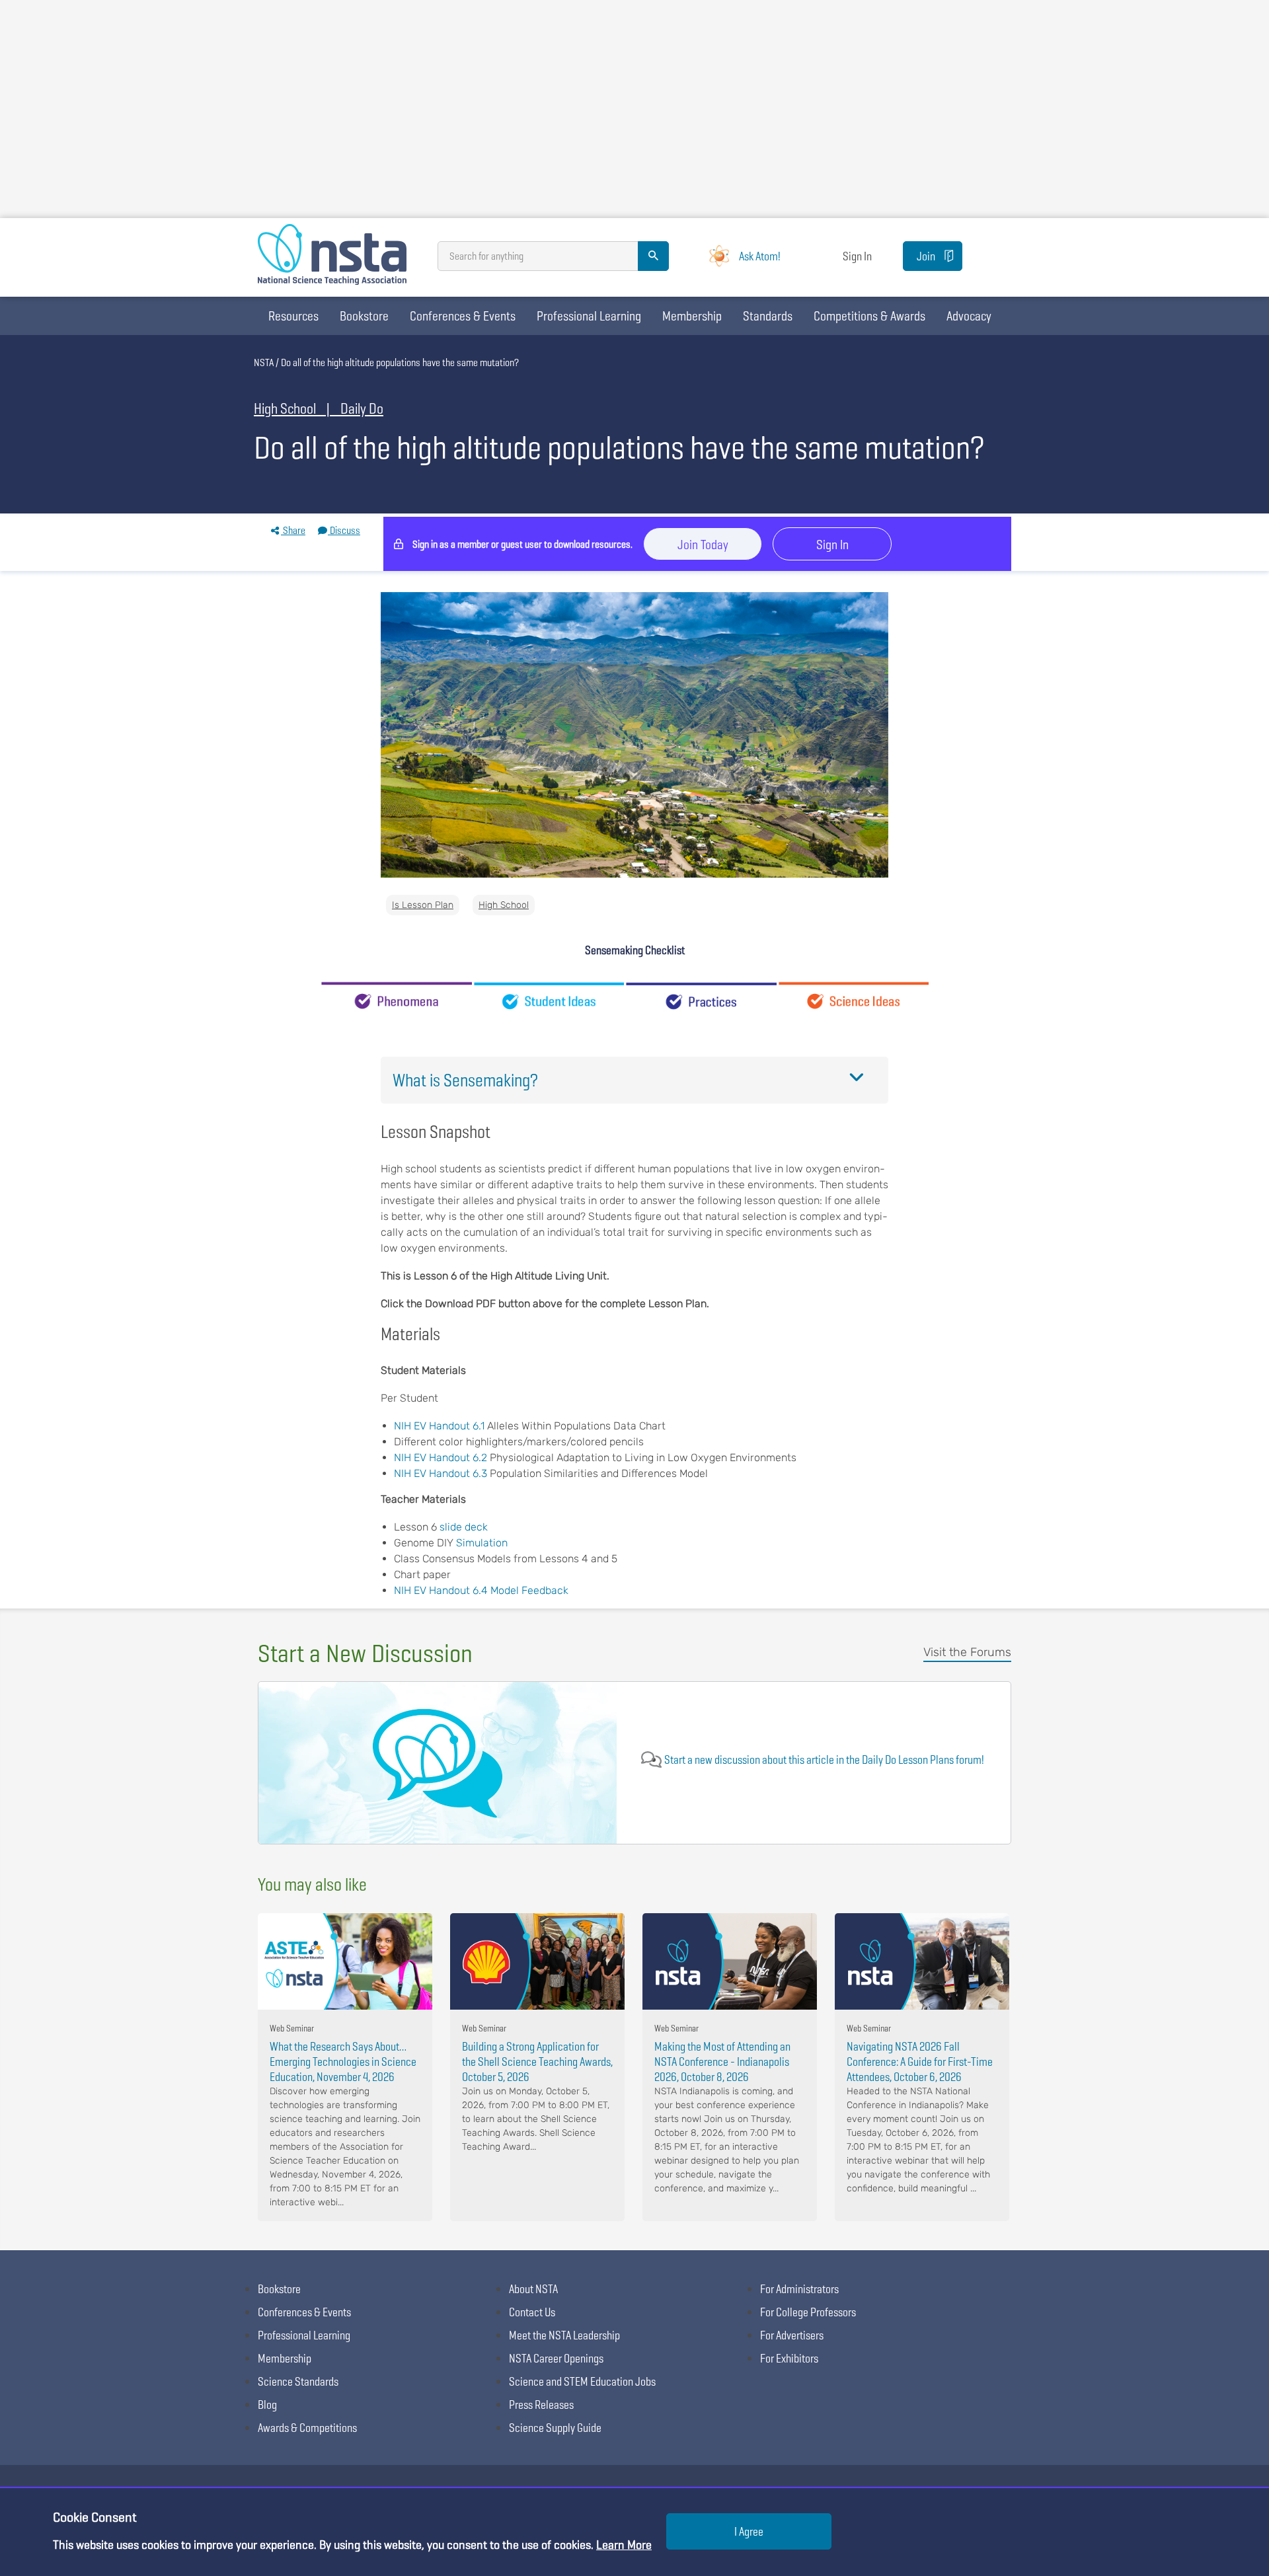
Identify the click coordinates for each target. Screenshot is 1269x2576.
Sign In (857, 256)
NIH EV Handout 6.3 (442, 1473)
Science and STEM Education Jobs (582, 2381)
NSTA (264, 362)
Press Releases (541, 2405)
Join (926, 256)
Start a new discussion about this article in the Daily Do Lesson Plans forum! (824, 1760)
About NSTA (533, 2289)
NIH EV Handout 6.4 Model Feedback (481, 1590)
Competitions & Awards (869, 316)
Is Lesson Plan (423, 905)
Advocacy (969, 316)
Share (293, 530)
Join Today (703, 545)
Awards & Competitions (307, 2428)
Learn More (624, 2545)
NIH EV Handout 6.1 (439, 1426)
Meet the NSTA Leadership (564, 2335)
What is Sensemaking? (465, 1080)
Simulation (482, 1543)
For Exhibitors (789, 2358)
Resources (293, 316)
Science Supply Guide (555, 2428)
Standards (768, 316)
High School (504, 905)
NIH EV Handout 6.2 (442, 1458)
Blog (267, 2405)
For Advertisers (792, 2335)
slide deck (464, 1527)
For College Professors (808, 2312)
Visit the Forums (967, 1652)
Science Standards (298, 2381)
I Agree (749, 2531)
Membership (692, 316)
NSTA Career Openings (556, 2358)
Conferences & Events (463, 316)
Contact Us (532, 2312)
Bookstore (364, 316)
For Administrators (799, 2289)
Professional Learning (589, 316)
